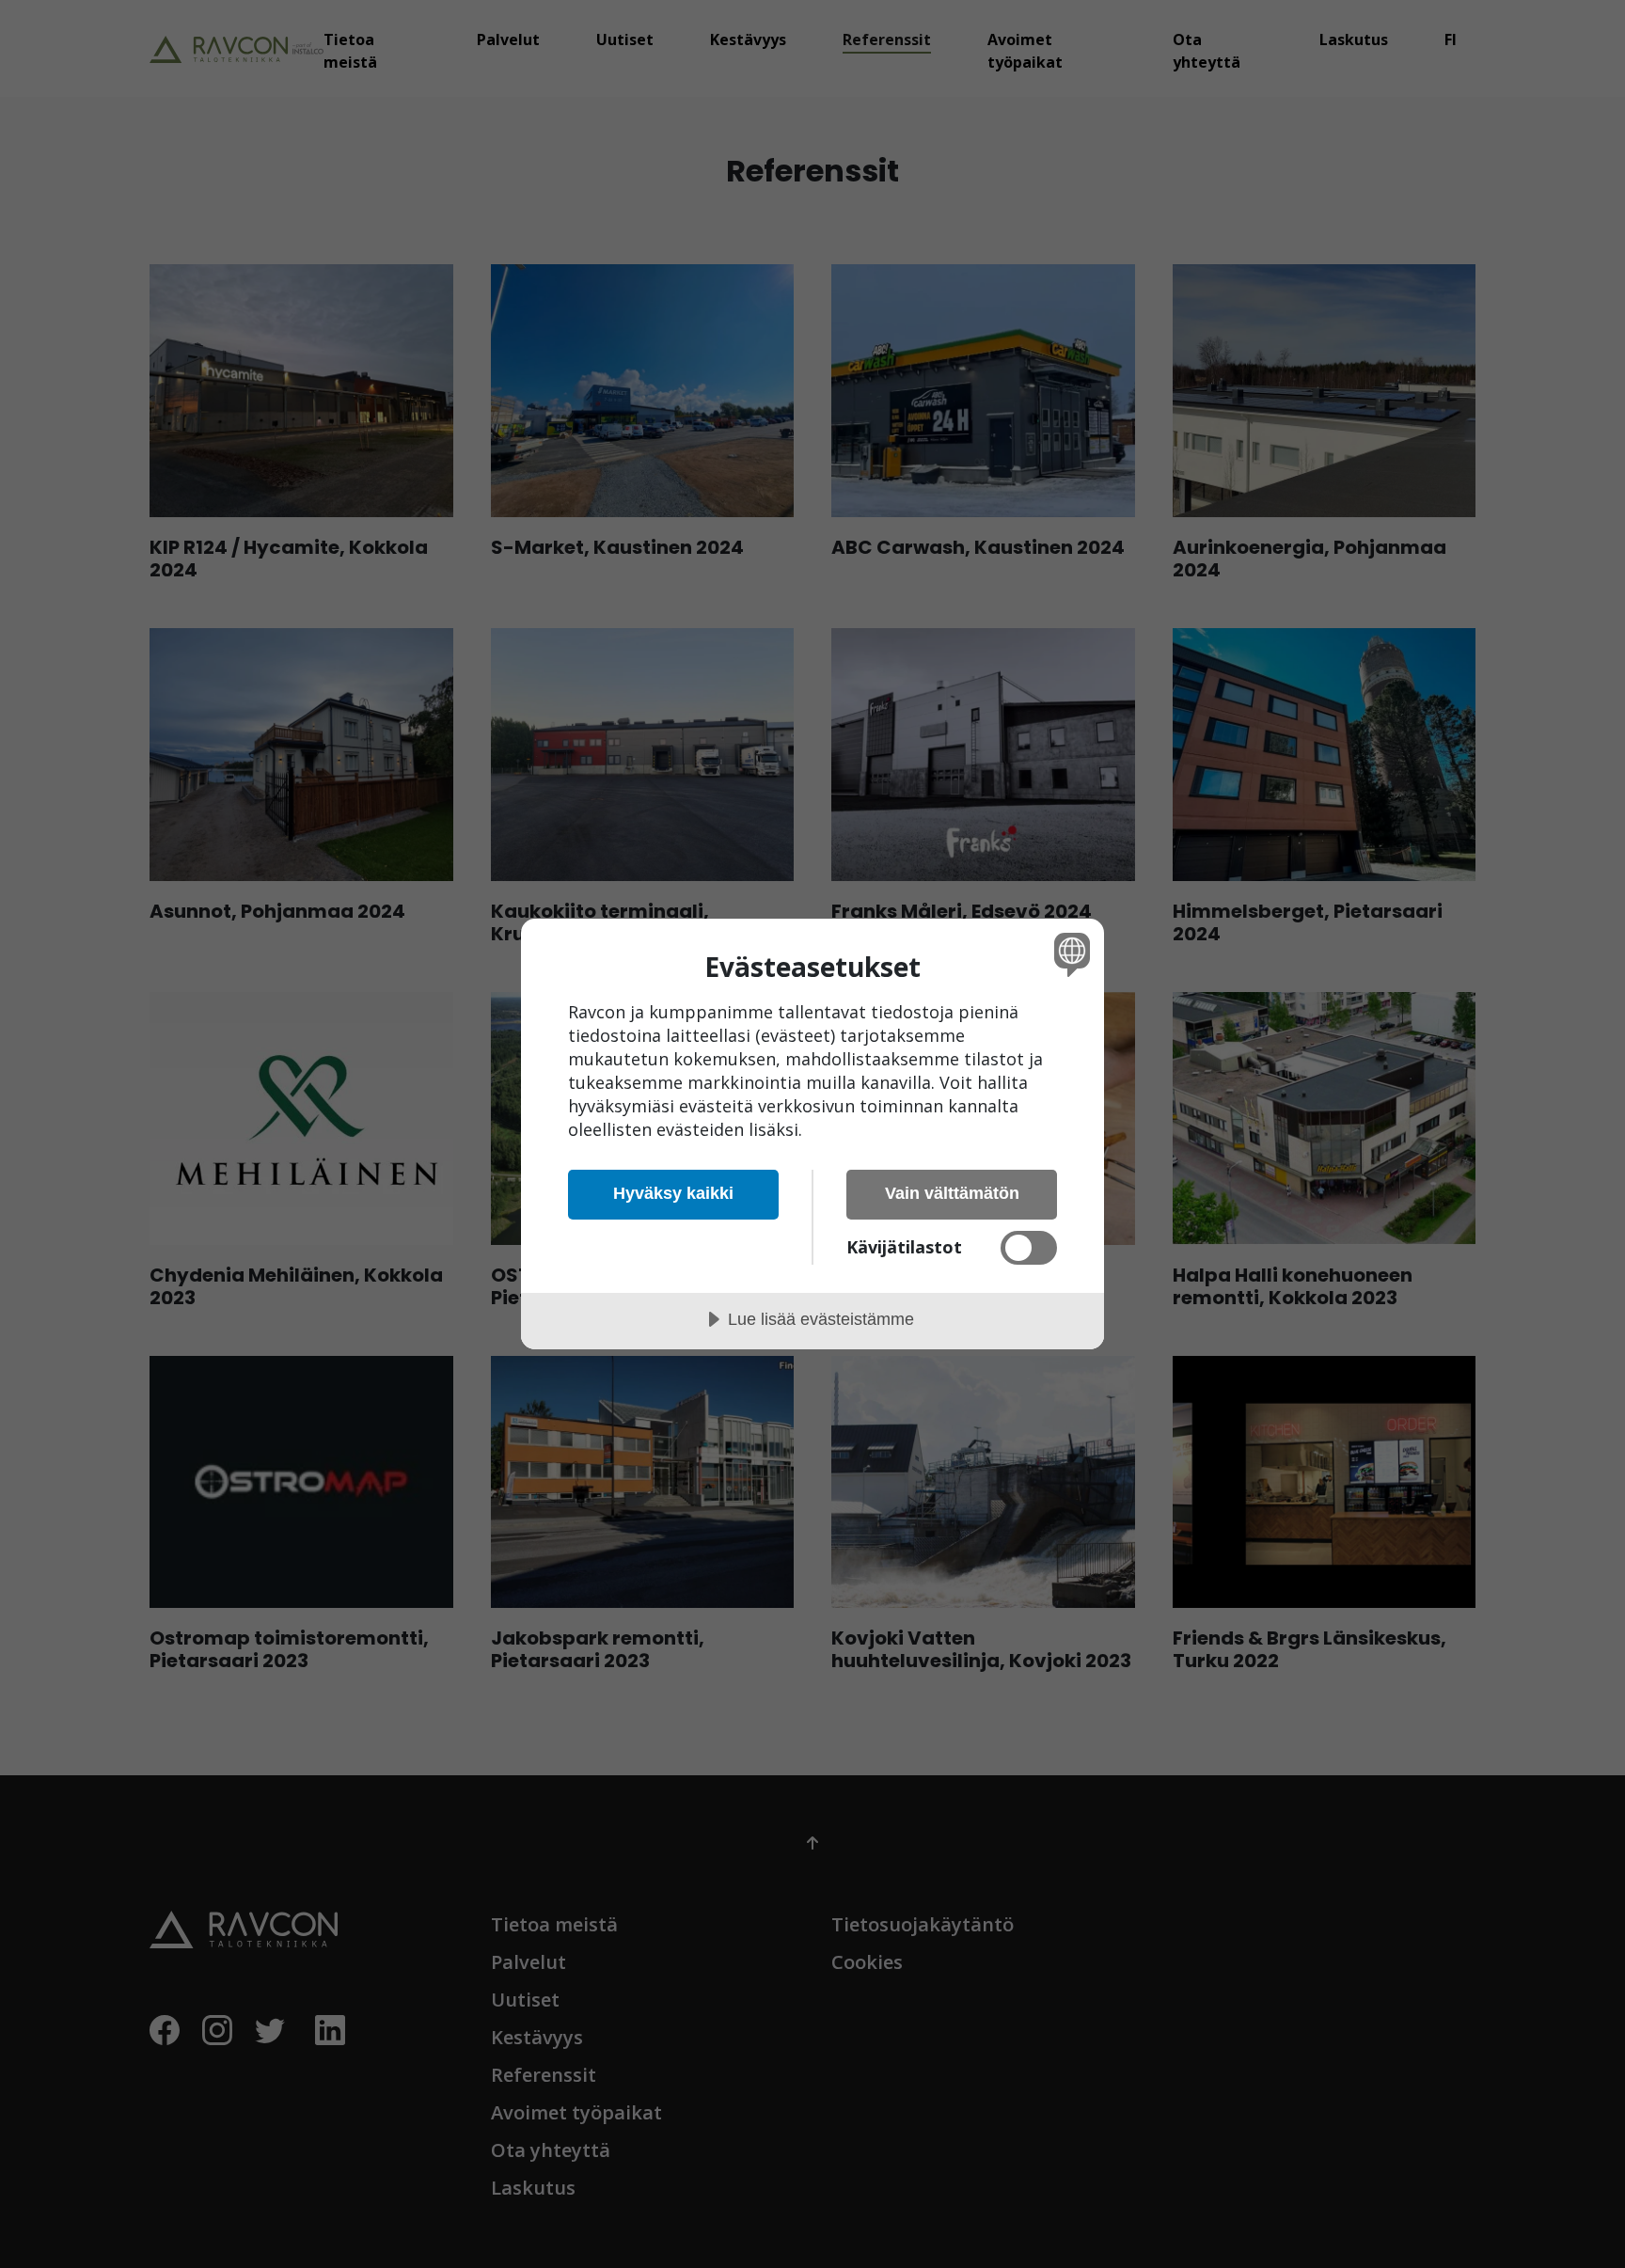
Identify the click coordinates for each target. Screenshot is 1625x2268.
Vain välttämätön (952, 1193)
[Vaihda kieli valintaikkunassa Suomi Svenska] (1069, 954)
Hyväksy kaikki (673, 1193)
